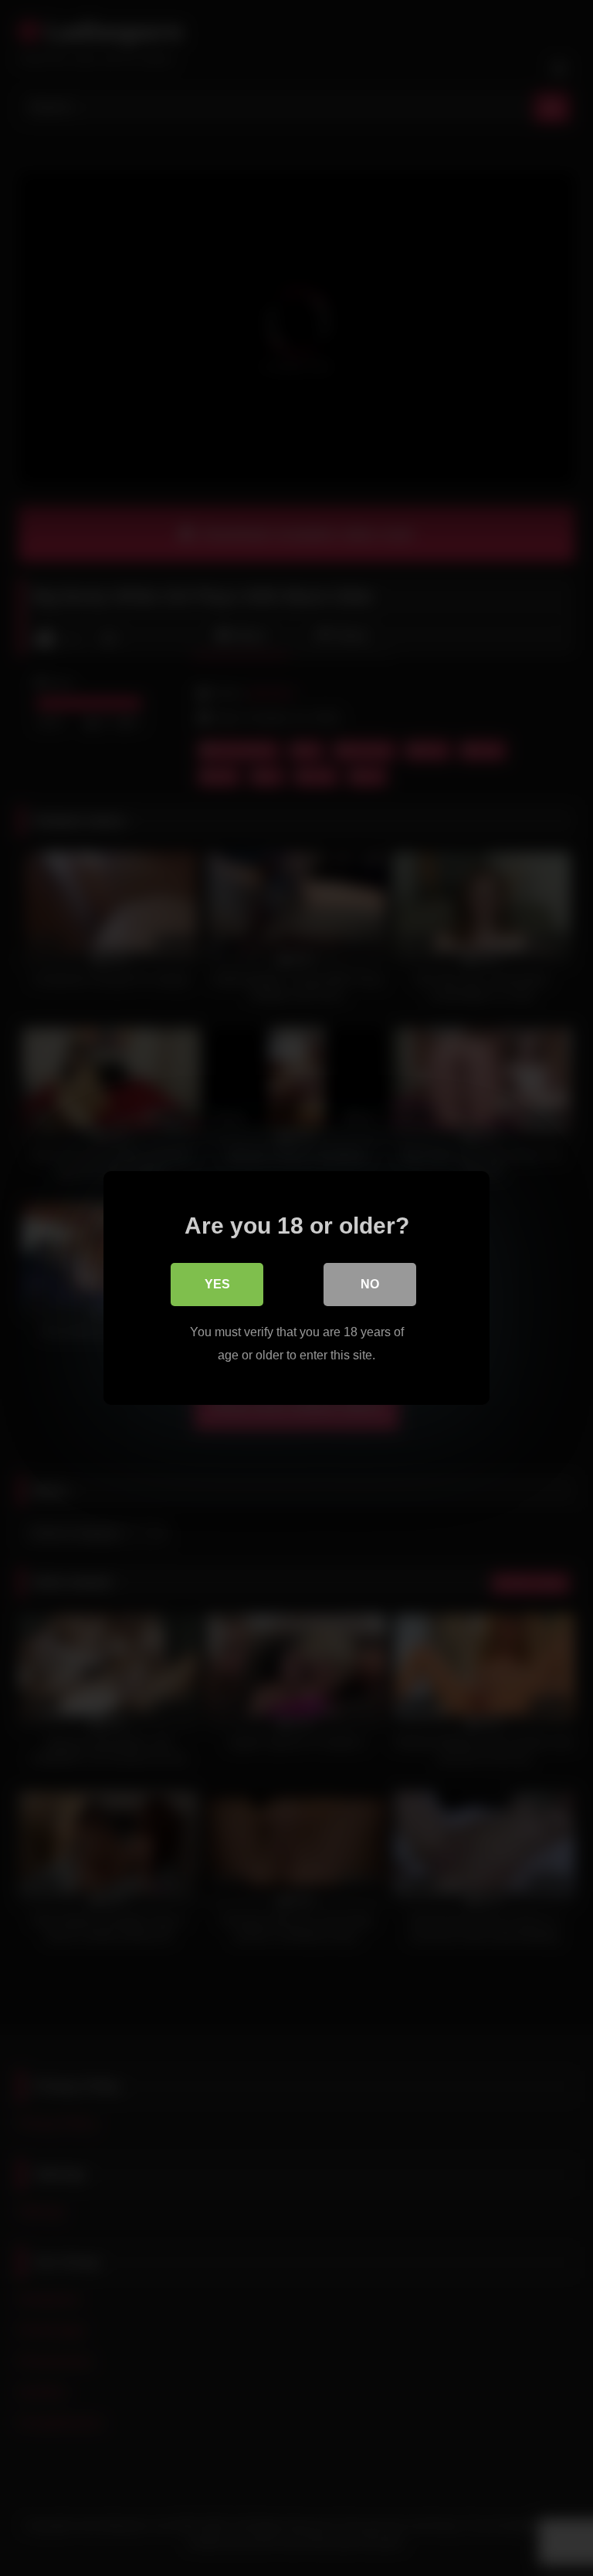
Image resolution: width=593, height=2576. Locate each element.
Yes (217, 1284)
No (370, 1284)
